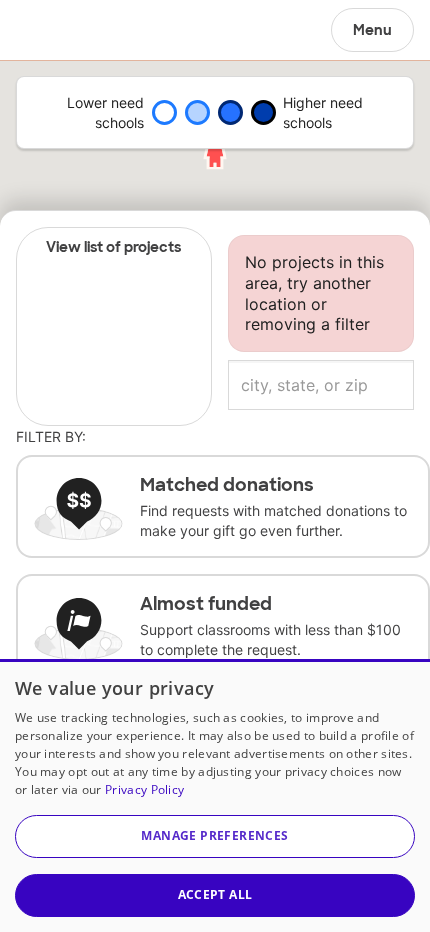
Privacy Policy (144, 789)
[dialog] (215, 795)
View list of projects (113, 247)
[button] (215, 836)
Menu (372, 30)
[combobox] (321, 385)
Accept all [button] (215, 894)
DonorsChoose (63, 30)
